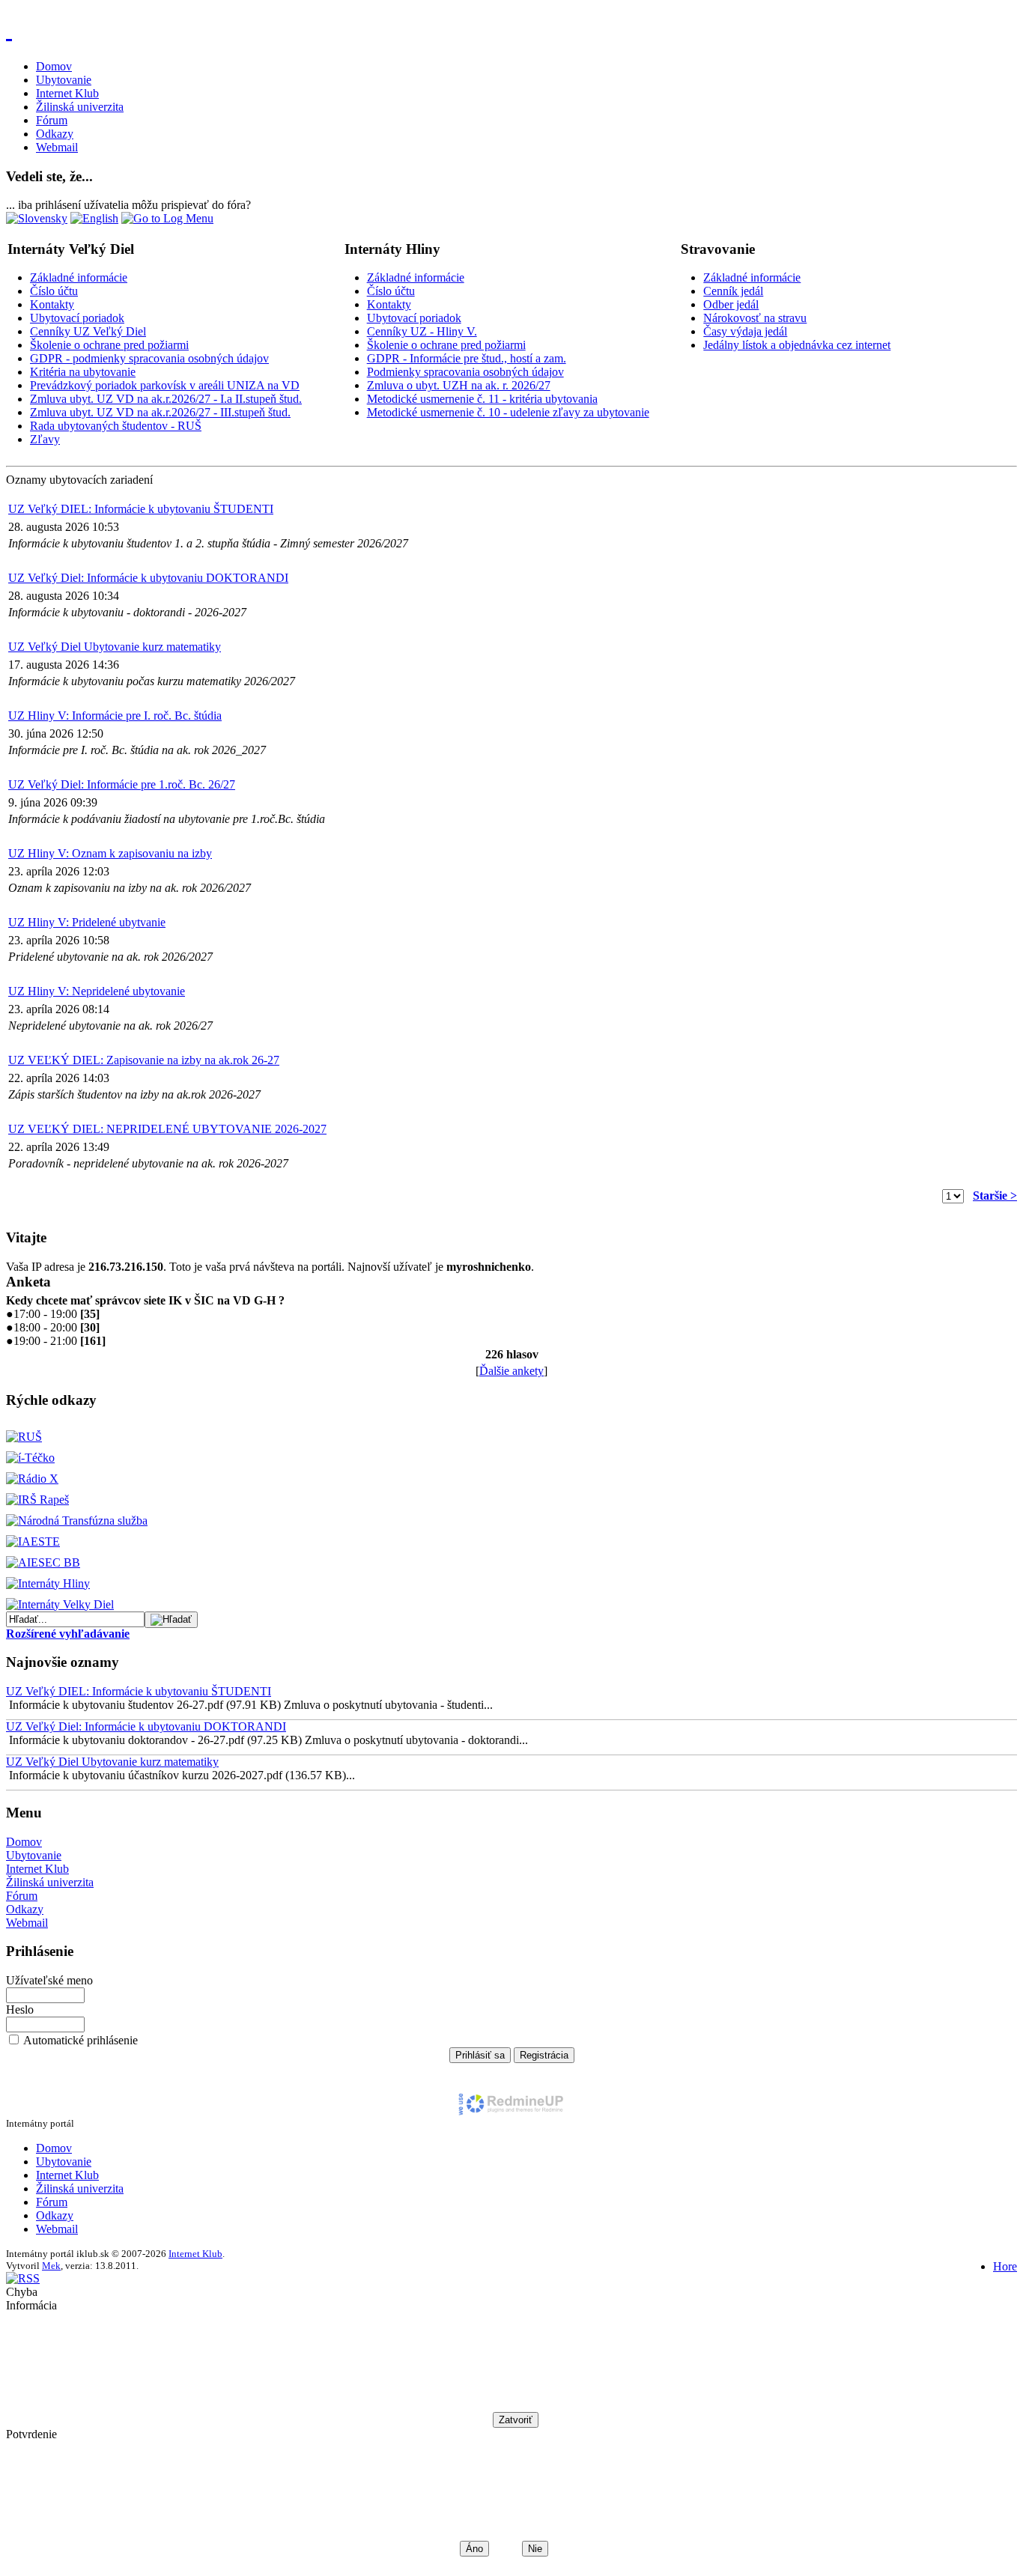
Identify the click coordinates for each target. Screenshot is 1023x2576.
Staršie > (995, 1196)
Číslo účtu (54, 291)
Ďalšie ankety (511, 1371)
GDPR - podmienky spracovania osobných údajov (149, 358)
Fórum (52, 120)
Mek (51, 2266)
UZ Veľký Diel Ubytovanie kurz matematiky (115, 647)
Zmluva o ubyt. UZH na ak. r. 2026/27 (459, 385)
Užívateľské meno (49, 1980)
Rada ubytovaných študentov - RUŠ (116, 426)
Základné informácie (79, 277)
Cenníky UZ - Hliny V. (422, 331)
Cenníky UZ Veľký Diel (88, 331)
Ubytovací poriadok (77, 318)
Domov (54, 66)
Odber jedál (731, 304)
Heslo (20, 2010)
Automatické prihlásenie (81, 2040)
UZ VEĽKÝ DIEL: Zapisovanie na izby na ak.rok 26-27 (144, 1060)
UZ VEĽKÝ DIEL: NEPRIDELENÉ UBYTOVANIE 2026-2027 (167, 1129)
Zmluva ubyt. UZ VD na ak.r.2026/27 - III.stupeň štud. (160, 412)
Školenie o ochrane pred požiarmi (109, 345)
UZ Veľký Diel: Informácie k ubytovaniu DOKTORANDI (148, 578)
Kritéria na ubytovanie (83, 372)
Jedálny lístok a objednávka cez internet (797, 345)
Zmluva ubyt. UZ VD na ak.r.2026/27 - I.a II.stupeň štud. (166, 399)
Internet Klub (67, 93)
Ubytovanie (64, 80)
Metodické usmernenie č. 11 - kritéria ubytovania (482, 399)
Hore (1005, 2266)
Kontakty (52, 304)
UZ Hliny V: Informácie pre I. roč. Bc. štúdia (115, 716)
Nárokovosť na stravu (755, 318)
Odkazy (55, 134)
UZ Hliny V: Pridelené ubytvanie (87, 922)
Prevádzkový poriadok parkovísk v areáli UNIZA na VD (165, 385)
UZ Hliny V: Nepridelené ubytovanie (97, 991)
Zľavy (45, 439)
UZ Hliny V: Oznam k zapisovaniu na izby (110, 853)
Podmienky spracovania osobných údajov (465, 372)
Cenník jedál (733, 291)
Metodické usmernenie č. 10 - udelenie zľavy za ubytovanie (508, 412)
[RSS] (23, 2278)
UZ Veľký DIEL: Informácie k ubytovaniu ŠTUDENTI (141, 509)
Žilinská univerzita (80, 107)
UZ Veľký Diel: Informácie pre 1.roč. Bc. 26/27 (122, 784)
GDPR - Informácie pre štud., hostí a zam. (467, 358)
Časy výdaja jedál (745, 331)
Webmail (57, 147)
